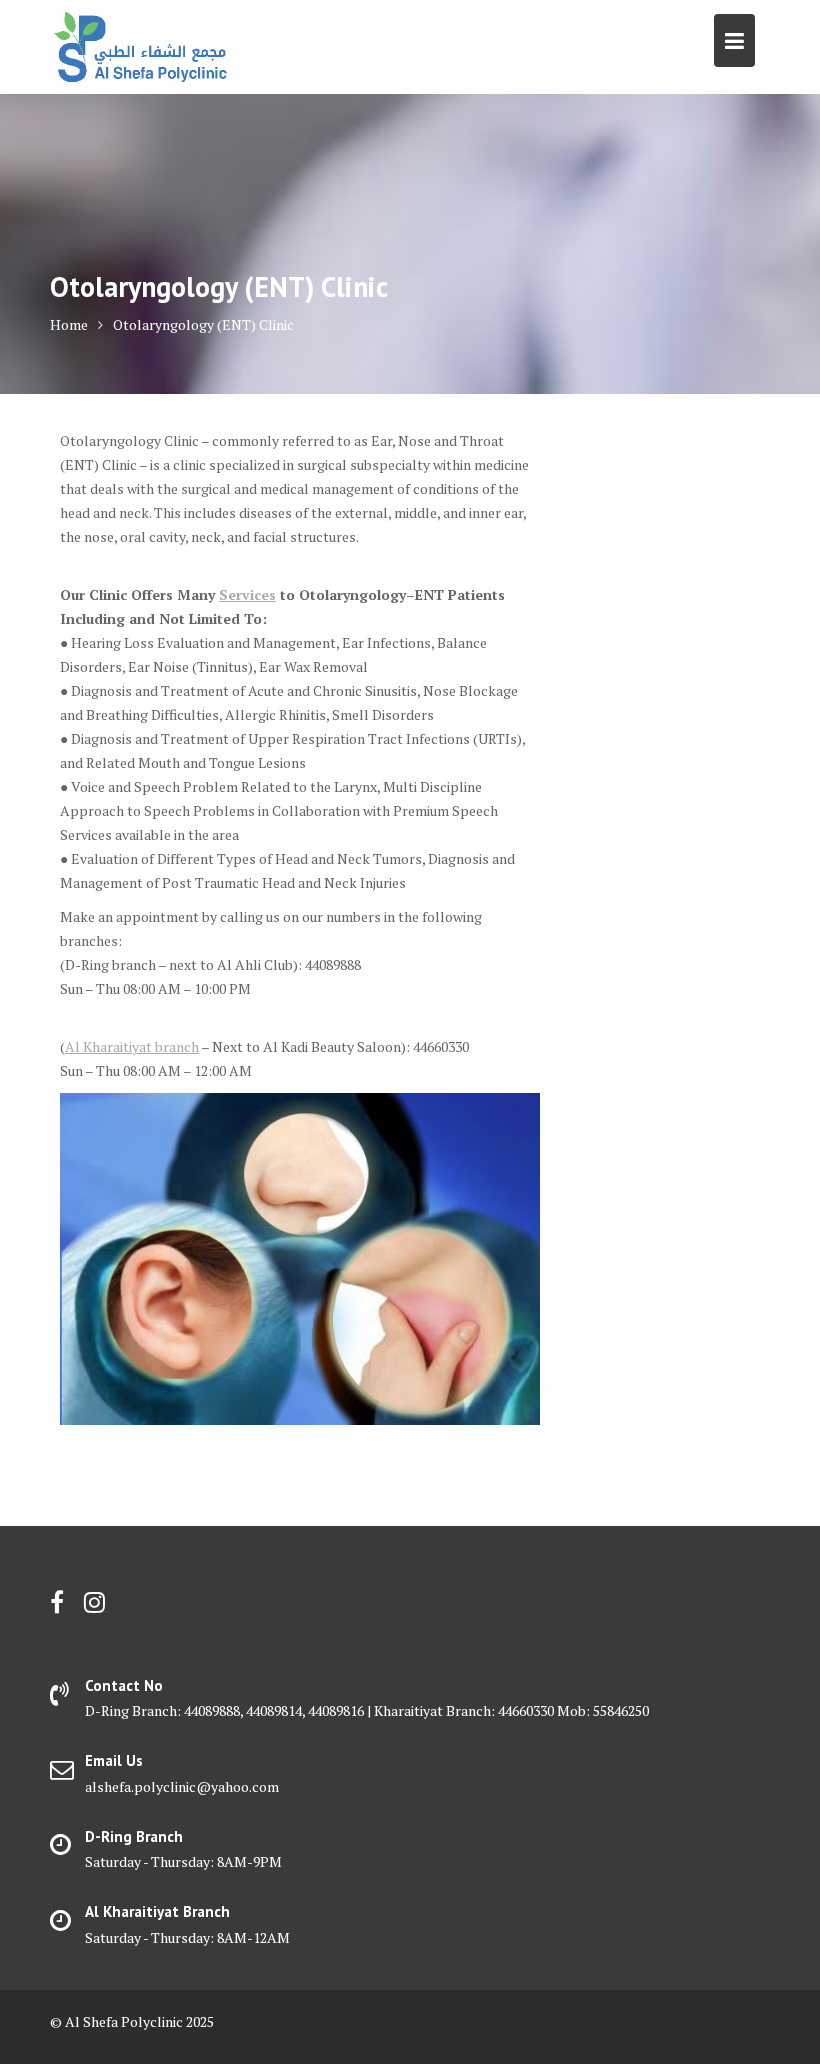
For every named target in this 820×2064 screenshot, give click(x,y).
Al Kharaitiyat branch (132, 1046)
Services (247, 594)
